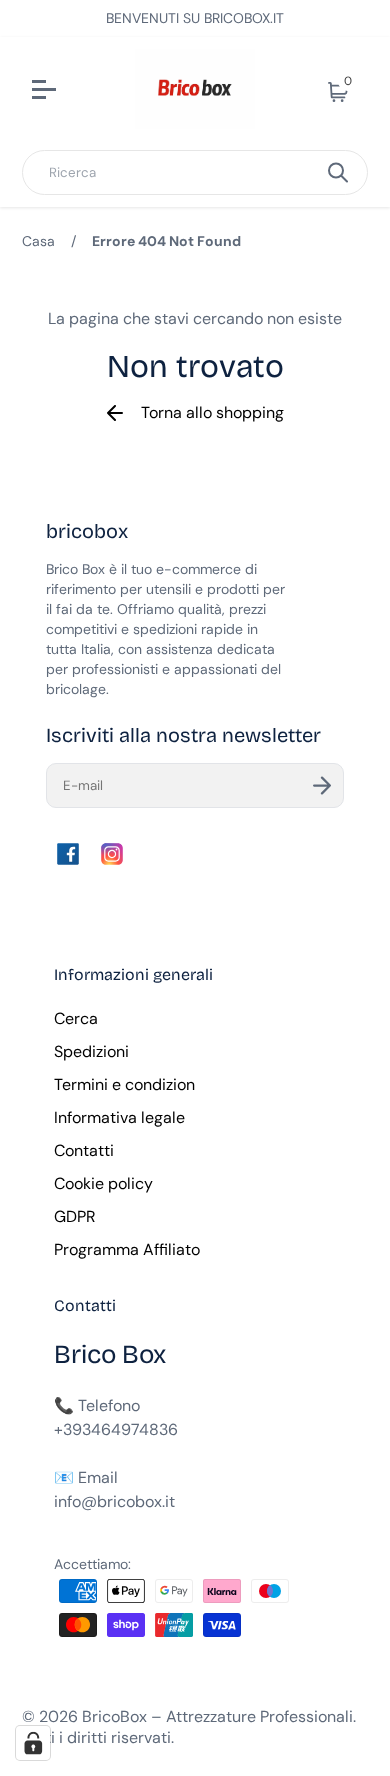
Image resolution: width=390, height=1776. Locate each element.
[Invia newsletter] (322, 785)
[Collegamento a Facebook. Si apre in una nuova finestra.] (68, 854)
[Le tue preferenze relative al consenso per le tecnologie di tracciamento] (33, 1743)
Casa (38, 241)
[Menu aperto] (70, 92)
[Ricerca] (338, 172)
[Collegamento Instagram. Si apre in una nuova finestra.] (112, 854)
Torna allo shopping (212, 412)
